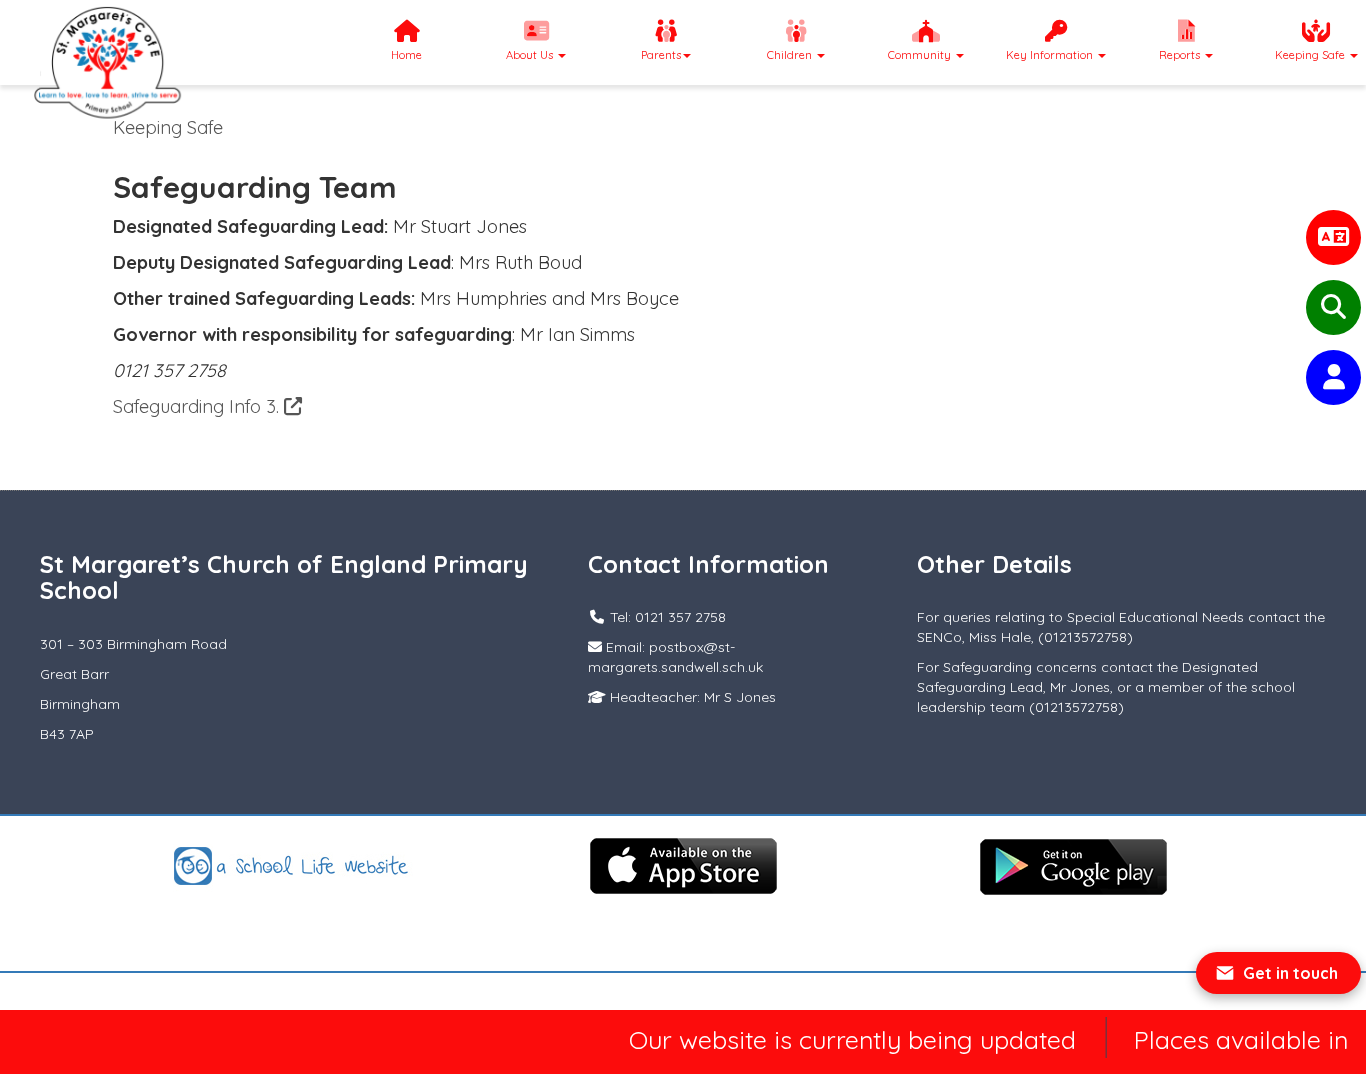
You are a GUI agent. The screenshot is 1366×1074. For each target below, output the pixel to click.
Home (406, 55)
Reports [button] (1181, 55)
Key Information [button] (1051, 55)
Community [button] (921, 55)
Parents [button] (661, 55)
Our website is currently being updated (838, 1039)
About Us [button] (531, 55)
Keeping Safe (168, 127)
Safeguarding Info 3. (198, 406)
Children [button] (791, 55)
